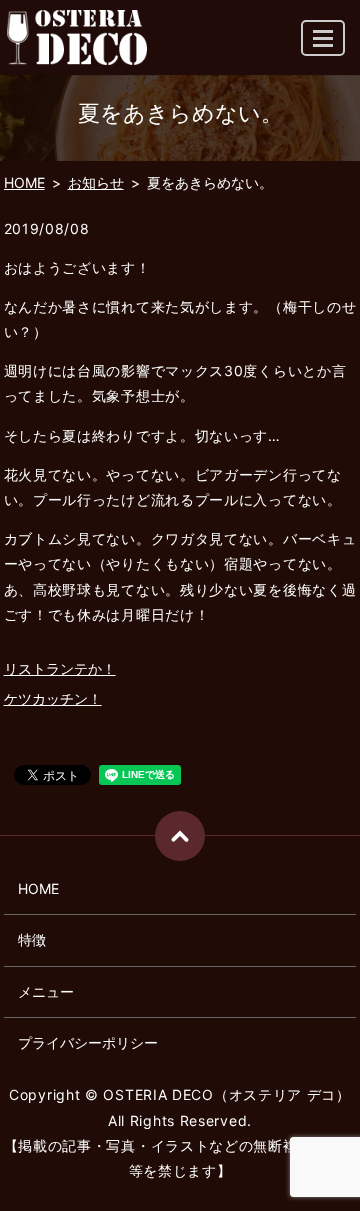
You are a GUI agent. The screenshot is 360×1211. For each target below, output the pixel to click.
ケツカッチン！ (53, 698)
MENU (323, 38)
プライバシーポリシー (88, 1042)
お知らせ (96, 182)
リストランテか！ (60, 668)
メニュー (46, 991)
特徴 (32, 939)
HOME (24, 182)
